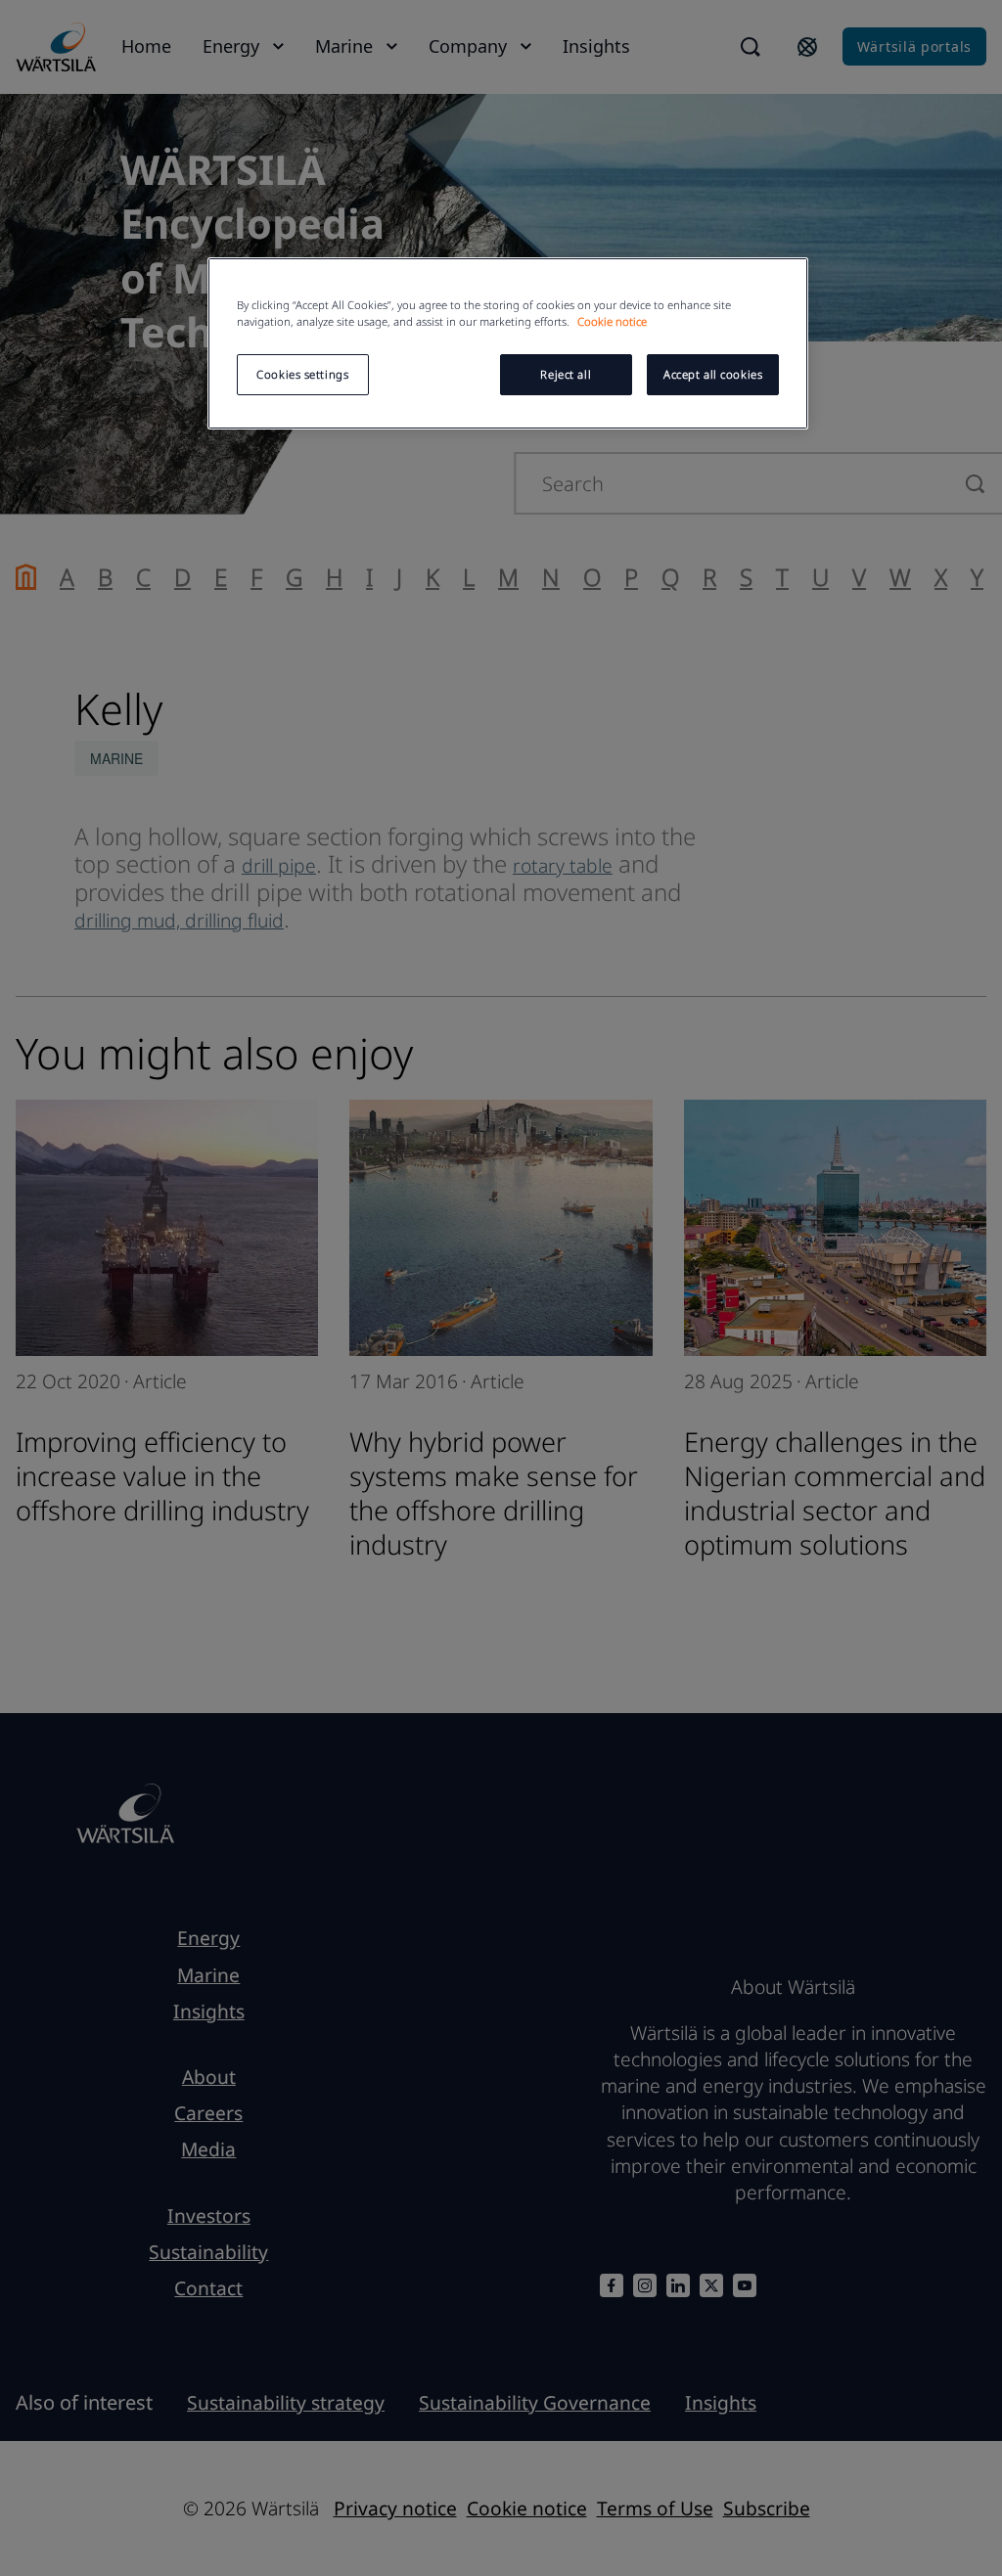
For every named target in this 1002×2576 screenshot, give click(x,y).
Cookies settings (302, 374)
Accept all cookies (713, 374)
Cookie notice (612, 321)
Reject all (566, 374)
